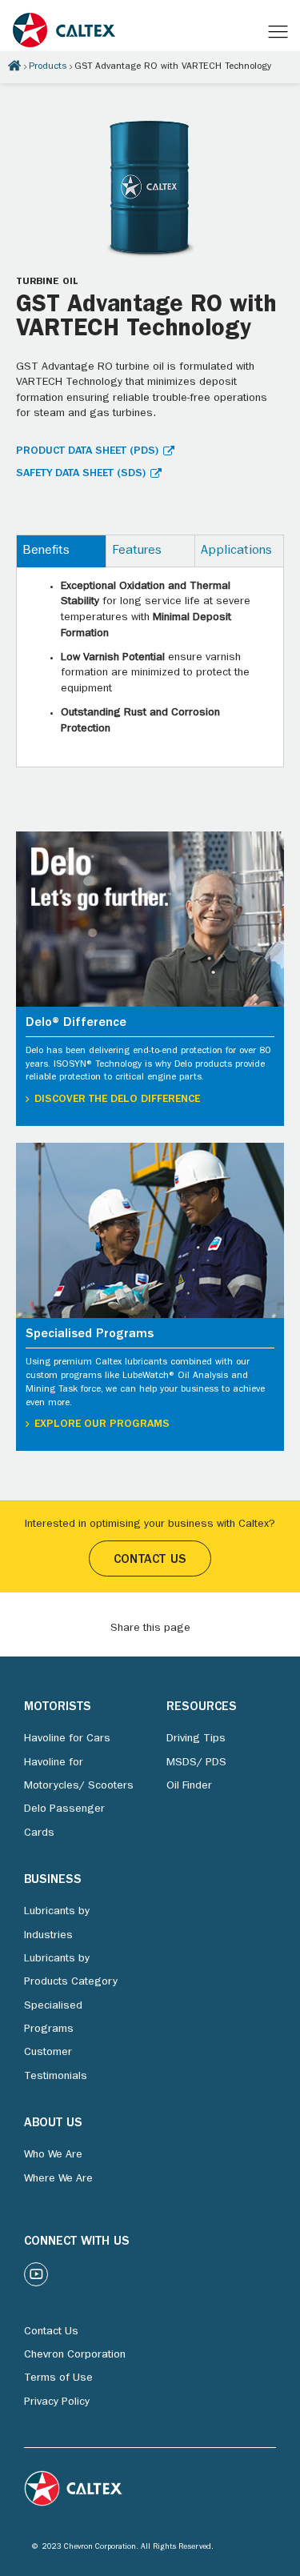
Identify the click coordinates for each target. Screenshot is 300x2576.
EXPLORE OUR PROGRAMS (102, 1424)
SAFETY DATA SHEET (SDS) (81, 474)
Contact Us (150, 1560)
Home (14, 66)
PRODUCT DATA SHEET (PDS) (87, 451)
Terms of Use (58, 2378)
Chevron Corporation (75, 2355)
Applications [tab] (236, 551)
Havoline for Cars (67, 1739)
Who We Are (53, 2155)
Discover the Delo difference (117, 1100)
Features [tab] (137, 551)
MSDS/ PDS (196, 1763)
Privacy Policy (57, 2402)
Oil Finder (189, 1786)
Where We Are (58, 2179)
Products (48, 67)
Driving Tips (196, 1739)
